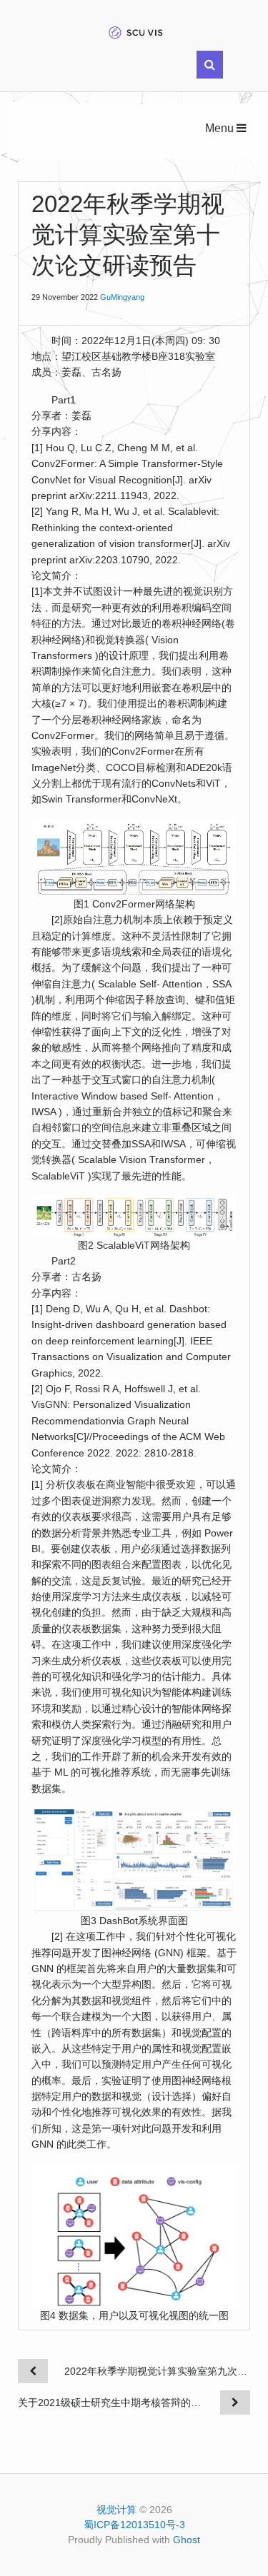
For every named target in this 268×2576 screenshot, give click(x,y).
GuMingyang (122, 297)
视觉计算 (116, 2510)
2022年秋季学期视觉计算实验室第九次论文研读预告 (157, 2371)
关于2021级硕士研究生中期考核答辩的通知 (111, 2403)
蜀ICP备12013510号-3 (134, 2525)
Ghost (187, 2540)
